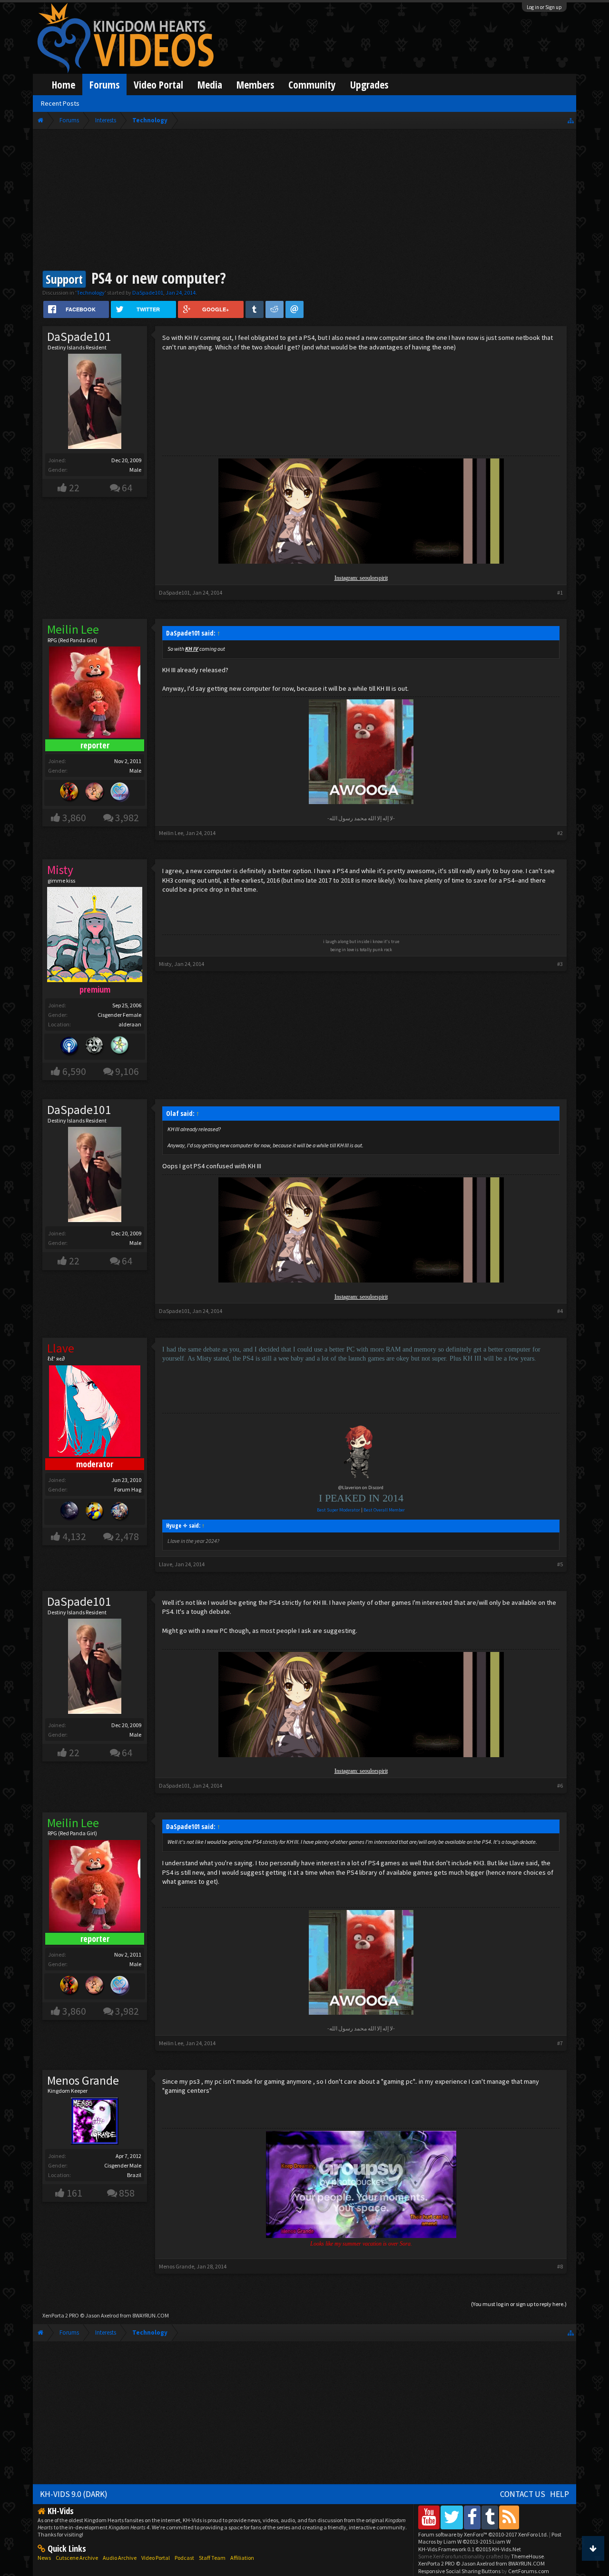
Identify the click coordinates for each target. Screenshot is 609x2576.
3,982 (127, 818)
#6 (560, 1785)
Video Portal (158, 85)
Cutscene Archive (77, 2558)
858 (127, 2193)
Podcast (184, 2558)
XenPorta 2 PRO (61, 2315)
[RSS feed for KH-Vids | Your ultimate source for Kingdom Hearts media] (509, 2517)
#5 (560, 1564)
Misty (165, 964)
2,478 (127, 1537)
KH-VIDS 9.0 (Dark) (74, 2494)
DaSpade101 (148, 293)
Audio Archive (120, 2558)
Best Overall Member (384, 1510)
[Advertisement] (304, 201)
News (44, 2558)
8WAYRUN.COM (151, 2315)
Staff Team (212, 2558)
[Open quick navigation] (571, 120)
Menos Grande (83, 2080)
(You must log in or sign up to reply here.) (519, 2304)
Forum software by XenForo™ (483, 2534)
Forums (104, 85)
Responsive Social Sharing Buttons (459, 2571)
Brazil (134, 2175)
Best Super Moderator (339, 1510)
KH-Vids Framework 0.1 (470, 2549)
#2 (560, 833)
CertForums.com (529, 2571)
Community (312, 85)
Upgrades (369, 85)
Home (64, 85)
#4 (560, 1311)
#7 (560, 2043)
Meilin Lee (171, 833)
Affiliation (242, 2558)
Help (560, 2494)
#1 (560, 592)
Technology (91, 293)
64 (127, 488)
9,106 (127, 1071)
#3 (560, 964)
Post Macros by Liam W (490, 2538)
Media (210, 85)
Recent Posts (60, 103)
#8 (560, 2266)
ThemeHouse (527, 2556)
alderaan (130, 1024)
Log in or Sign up (544, 7)
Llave (166, 1564)
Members (255, 85)
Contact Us (523, 2494)
